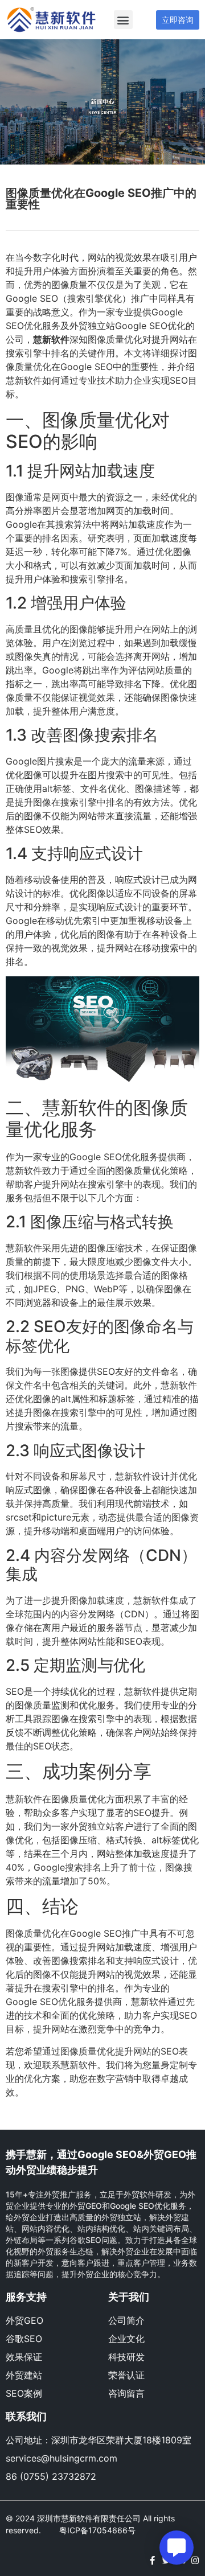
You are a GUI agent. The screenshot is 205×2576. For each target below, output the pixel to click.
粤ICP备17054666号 (97, 2530)
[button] (123, 20)
